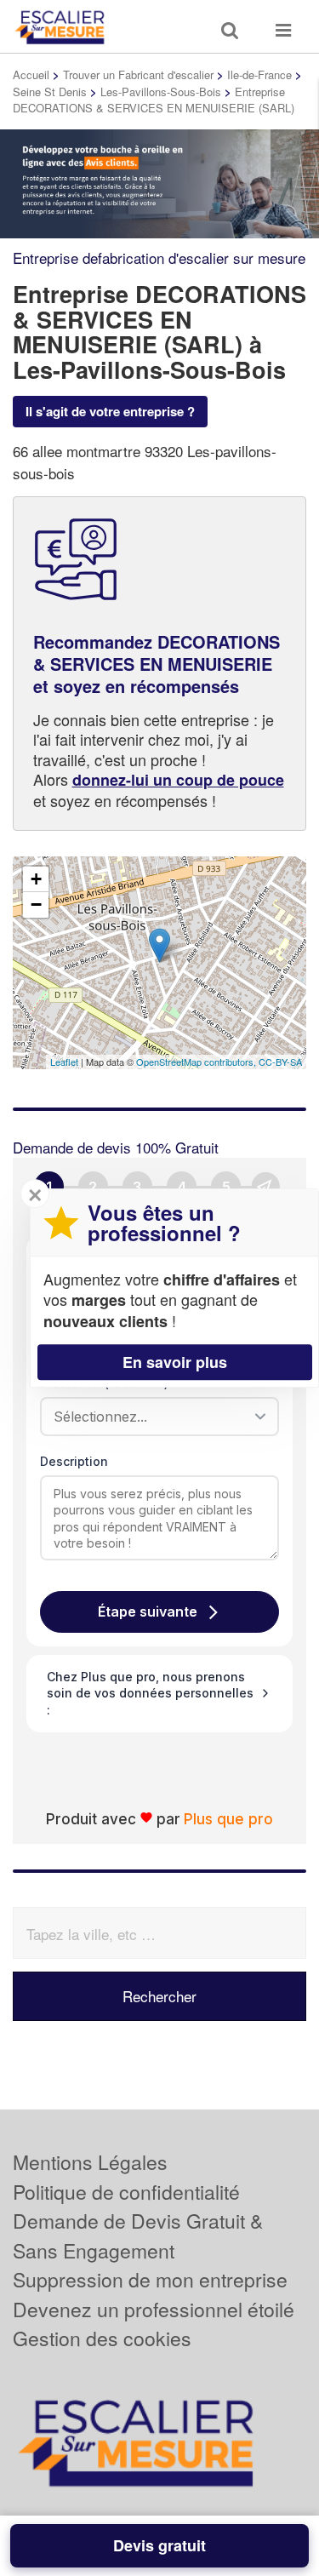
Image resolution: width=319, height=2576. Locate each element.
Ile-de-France (259, 74)
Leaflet (64, 1062)
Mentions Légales (90, 2162)
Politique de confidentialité (126, 2192)
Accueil (31, 74)
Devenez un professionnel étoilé (154, 2309)
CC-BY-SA (280, 1062)
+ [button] (36, 879)
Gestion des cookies (102, 2338)
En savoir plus (175, 1362)
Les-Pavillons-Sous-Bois (161, 92)
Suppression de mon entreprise (150, 2279)
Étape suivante (148, 1611)
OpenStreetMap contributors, (197, 1062)
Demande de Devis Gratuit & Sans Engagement (138, 2235)
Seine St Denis (50, 92)
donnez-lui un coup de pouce (178, 780)
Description (74, 1461)
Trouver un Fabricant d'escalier (138, 74)
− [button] (36, 904)
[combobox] (154, 1417)
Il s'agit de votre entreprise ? (110, 411)
